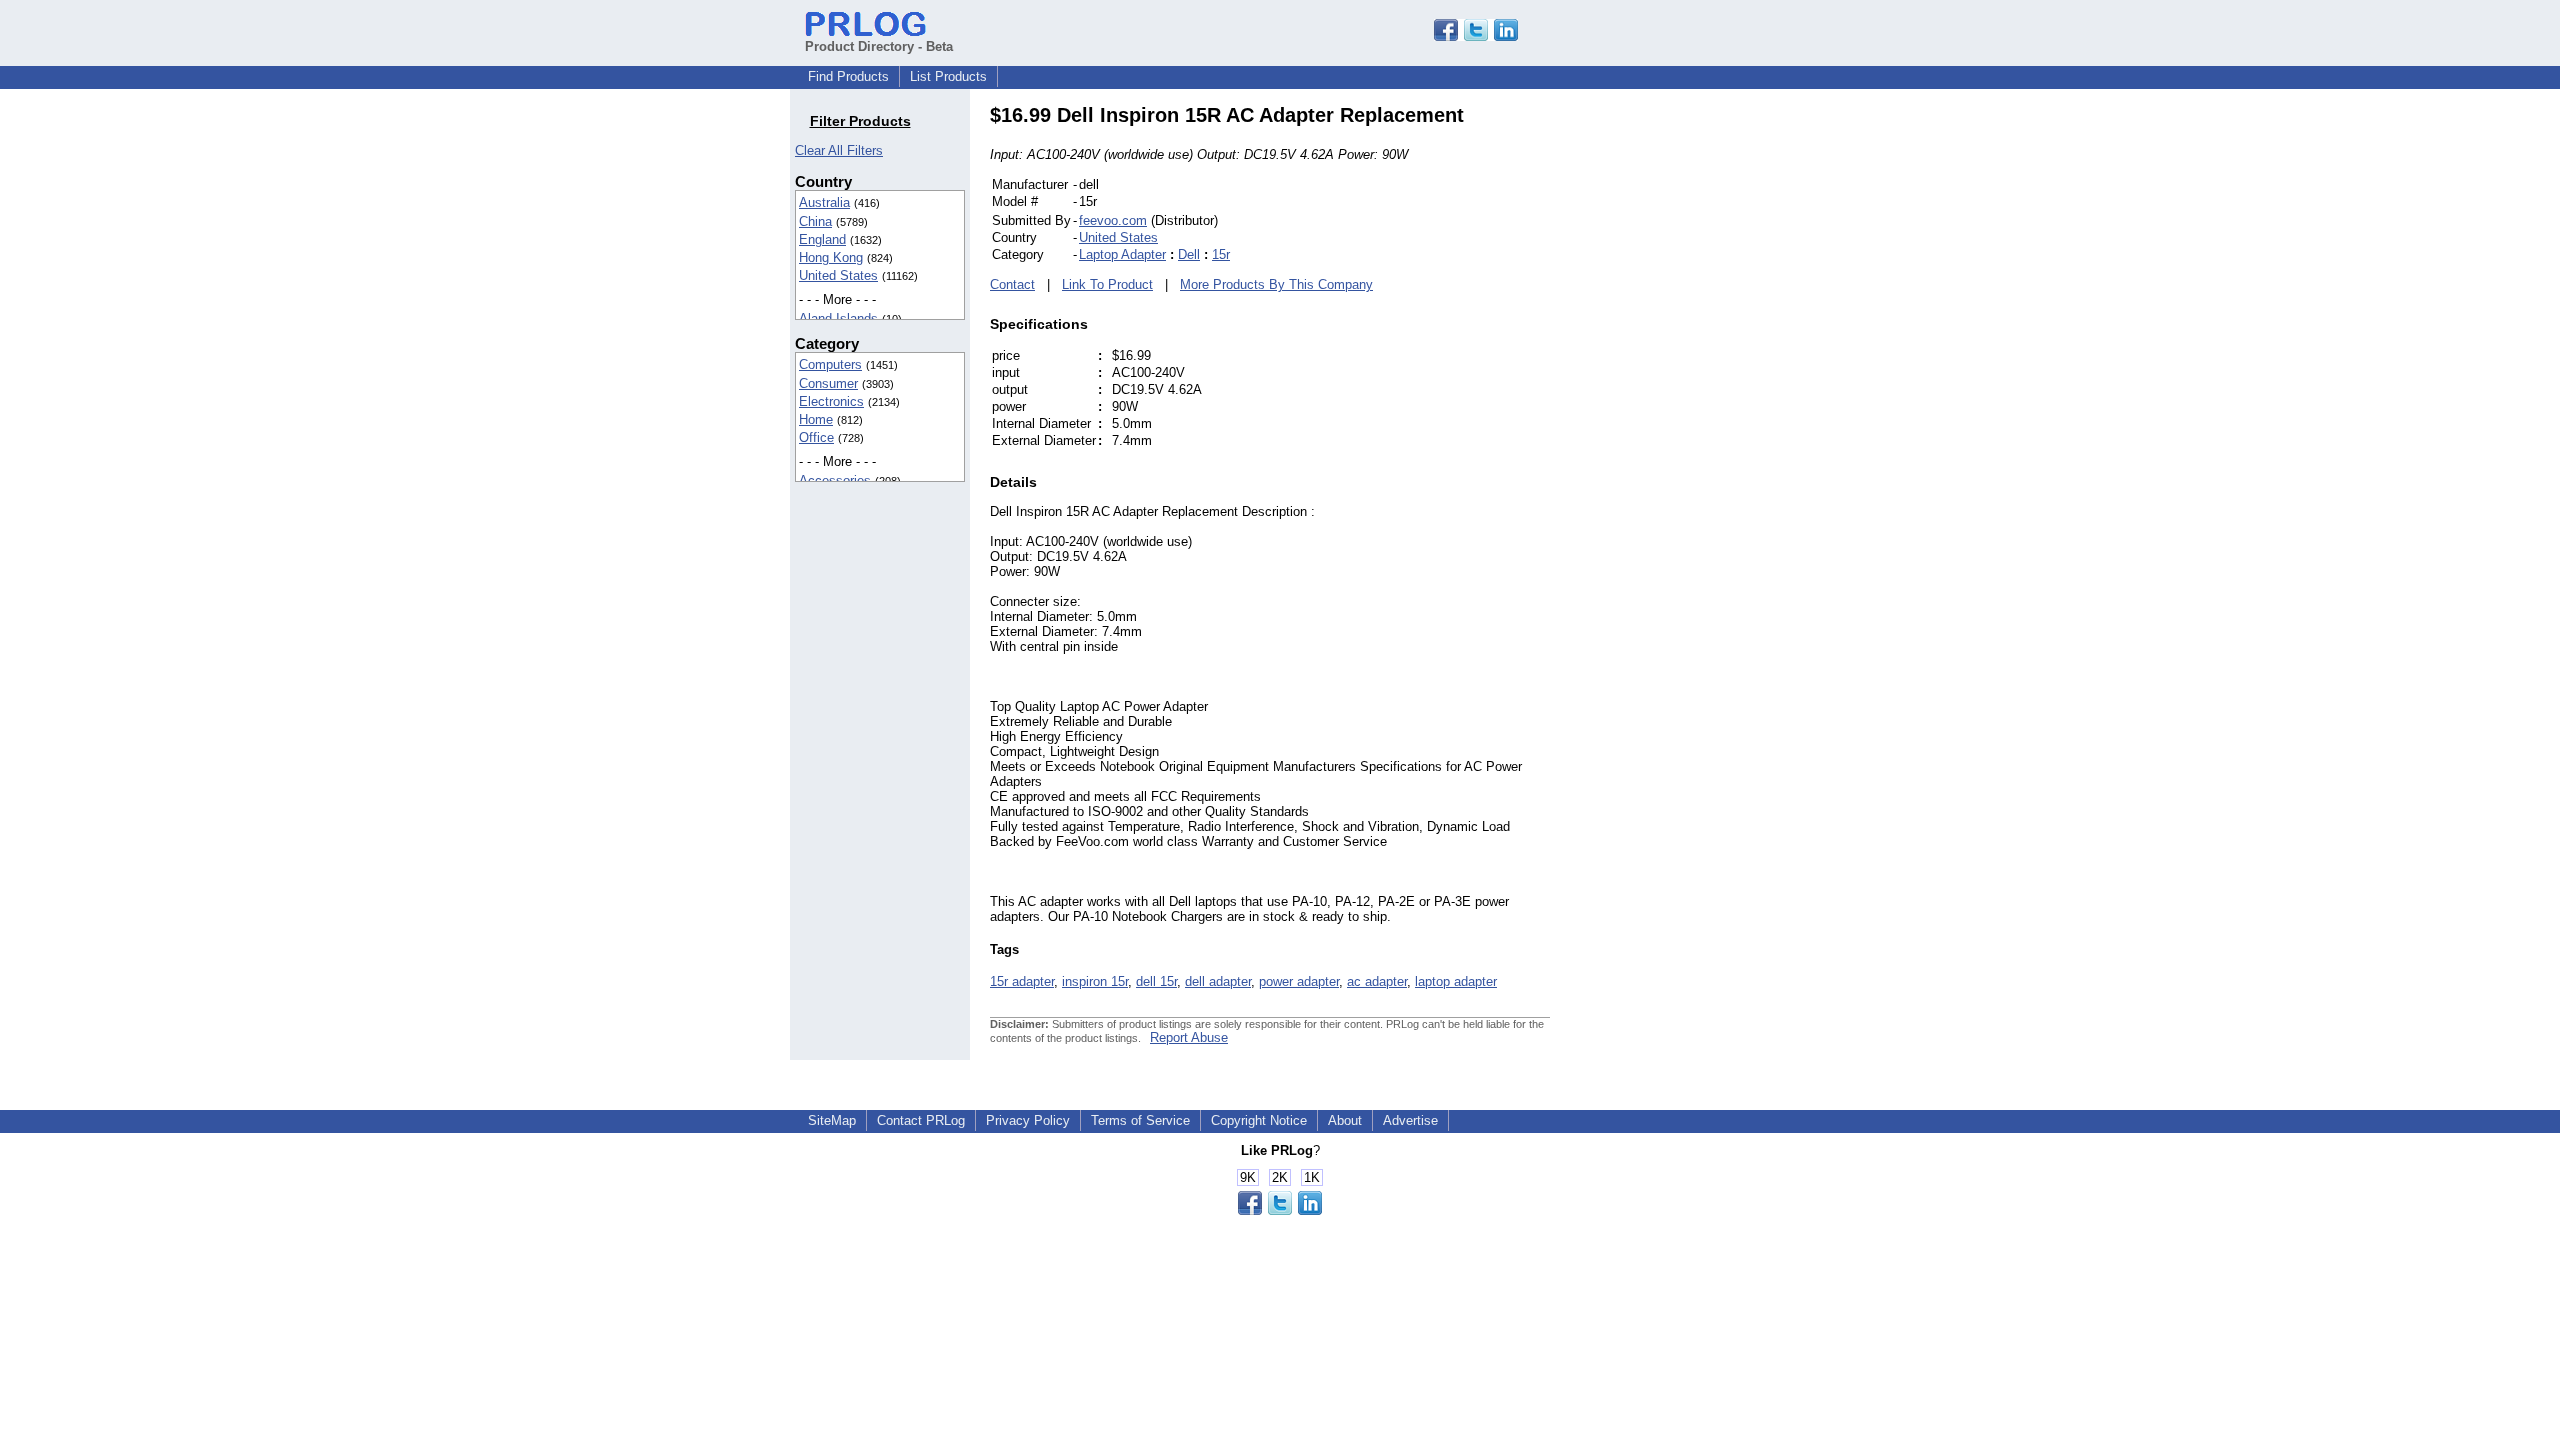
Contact (1012, 284)
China (815, 221)
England (822, 239)
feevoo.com (1113, 220)
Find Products (848, 76)
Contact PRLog (921, 1120)
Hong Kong (831, 257)
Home (816, 419)
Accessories (835, 480)
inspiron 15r (1095, 981)
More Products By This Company (1276, 284)
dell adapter (1218, 981)
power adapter (1299, 981)
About (1345, 1120)
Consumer (828, 383)
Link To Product (1107, 284)
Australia (824, 202)
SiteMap (832, 1120)
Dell (1189, 254)
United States (838, 275)
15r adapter (1022, 981)
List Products (948, 76)
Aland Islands (838, 318)
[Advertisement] (1685, 404)
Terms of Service (1140, 1120)
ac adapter (1377, 981)
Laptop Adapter (1122, 254)
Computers (830, 364)
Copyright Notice (1259, 1120)
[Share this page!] (1476, 36)
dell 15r (1156, 981)
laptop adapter (1456, 981)
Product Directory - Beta (879, 46)
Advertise (1410, 1120)
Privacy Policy (1028, 1120)
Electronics (831, 401)
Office (816, 437)
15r (1221, 254)
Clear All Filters (839, 150)
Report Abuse (1189, 1037)
